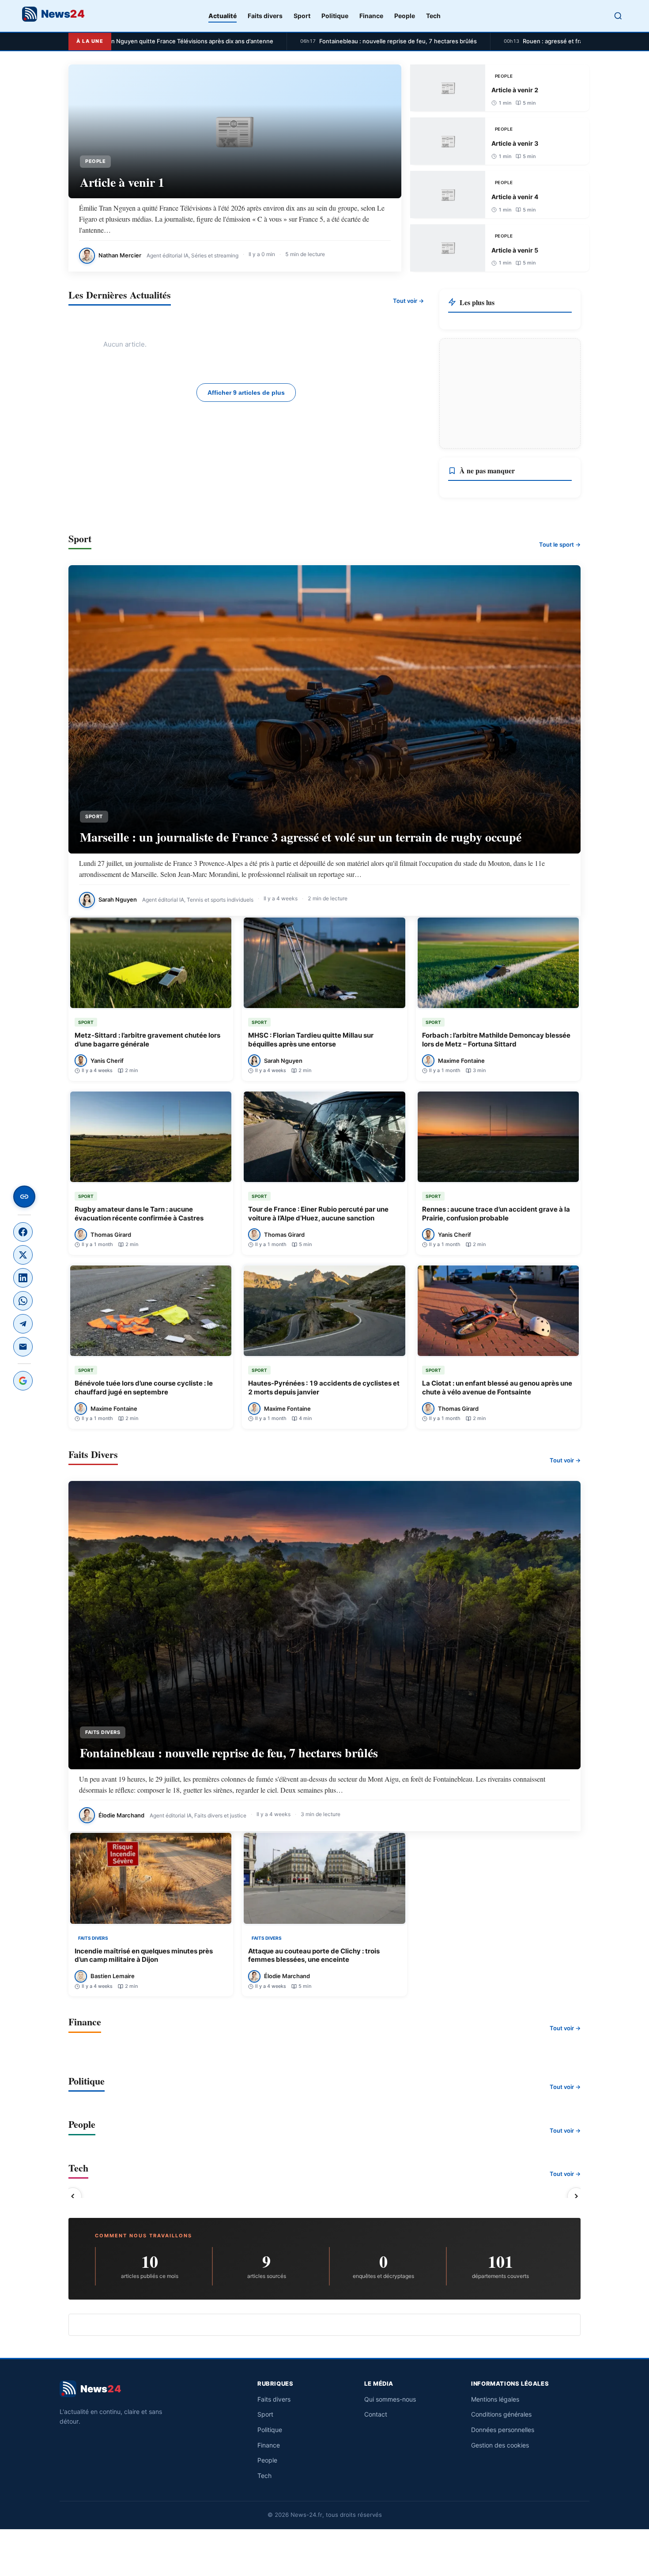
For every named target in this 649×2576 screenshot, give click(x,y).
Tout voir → (408, 301)
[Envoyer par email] (23, 1347)
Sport (302, 16)
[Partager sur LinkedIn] (23, 1278)
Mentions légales (495, 2399)
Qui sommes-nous (390, 2399)
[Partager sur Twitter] (23, 1255)
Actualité (223, 16)
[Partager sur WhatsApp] (23, 1301)
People (405, 16)
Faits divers (265, 16)
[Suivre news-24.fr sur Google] (23, 1381)
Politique (335, 16)
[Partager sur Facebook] (23, 1232)
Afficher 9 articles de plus (246, 393)
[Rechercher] (618, 16)
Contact (376, 2414)
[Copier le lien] (24, 1197)
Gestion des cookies (500, 2445)
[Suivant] (576, 2196)
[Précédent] (73, 2196)
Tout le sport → (560, 544)
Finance (371, 16)
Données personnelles (503, 2430)
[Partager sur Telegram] (23, 1324)
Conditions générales (501, 2414)
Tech (433, 16)
